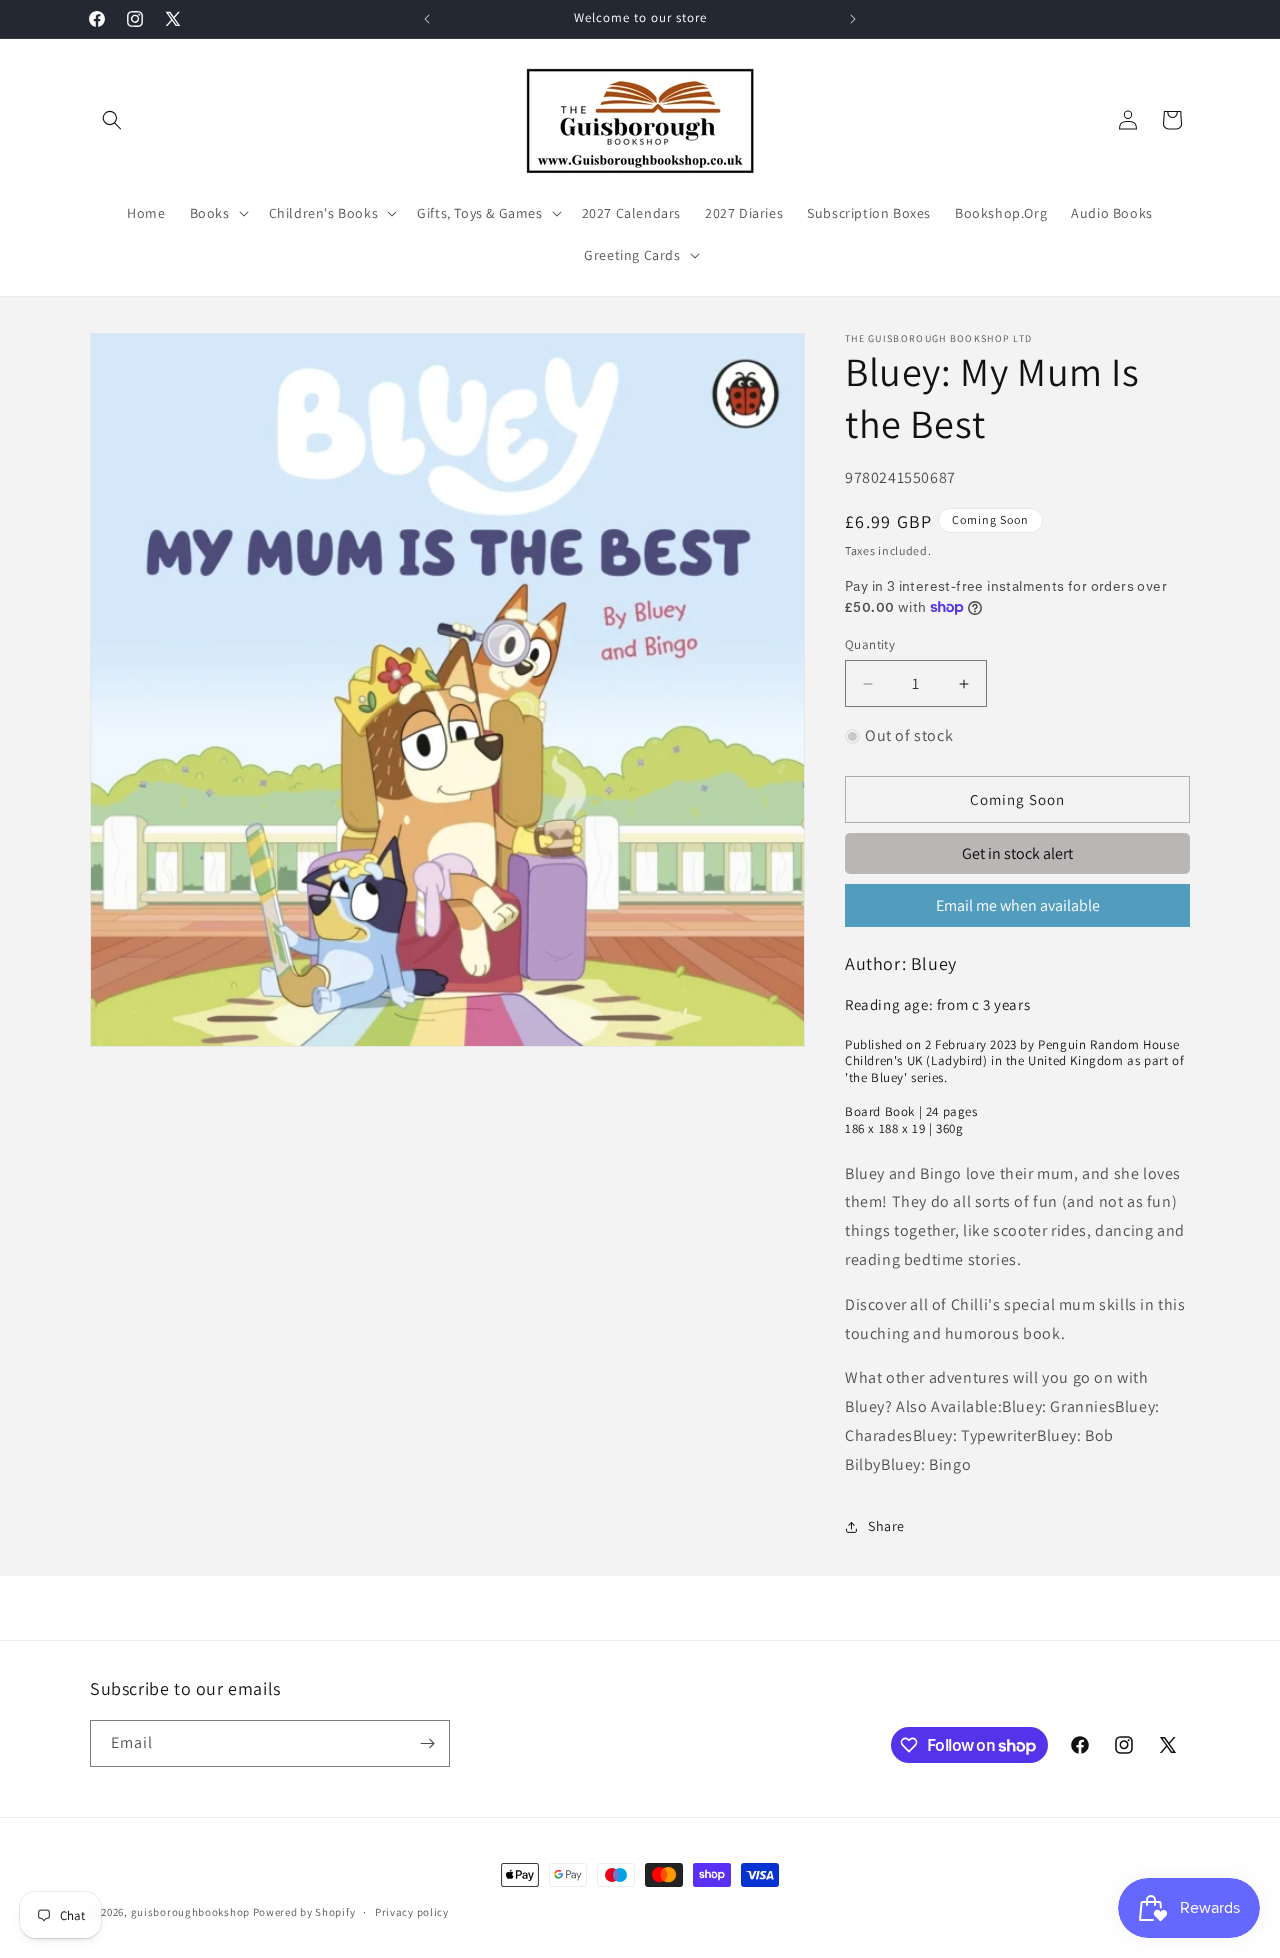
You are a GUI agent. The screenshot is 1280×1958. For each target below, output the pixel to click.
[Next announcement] (853, 19)
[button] (112, 120)
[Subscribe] (427, 1743)
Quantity (870, 644)
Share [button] (886, 1526)
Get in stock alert (1017, 853)
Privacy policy (412, 1912)
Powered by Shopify (304, 1912)
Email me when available (1018, 905)
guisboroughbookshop (190, 1912)
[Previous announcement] (427, 19)
